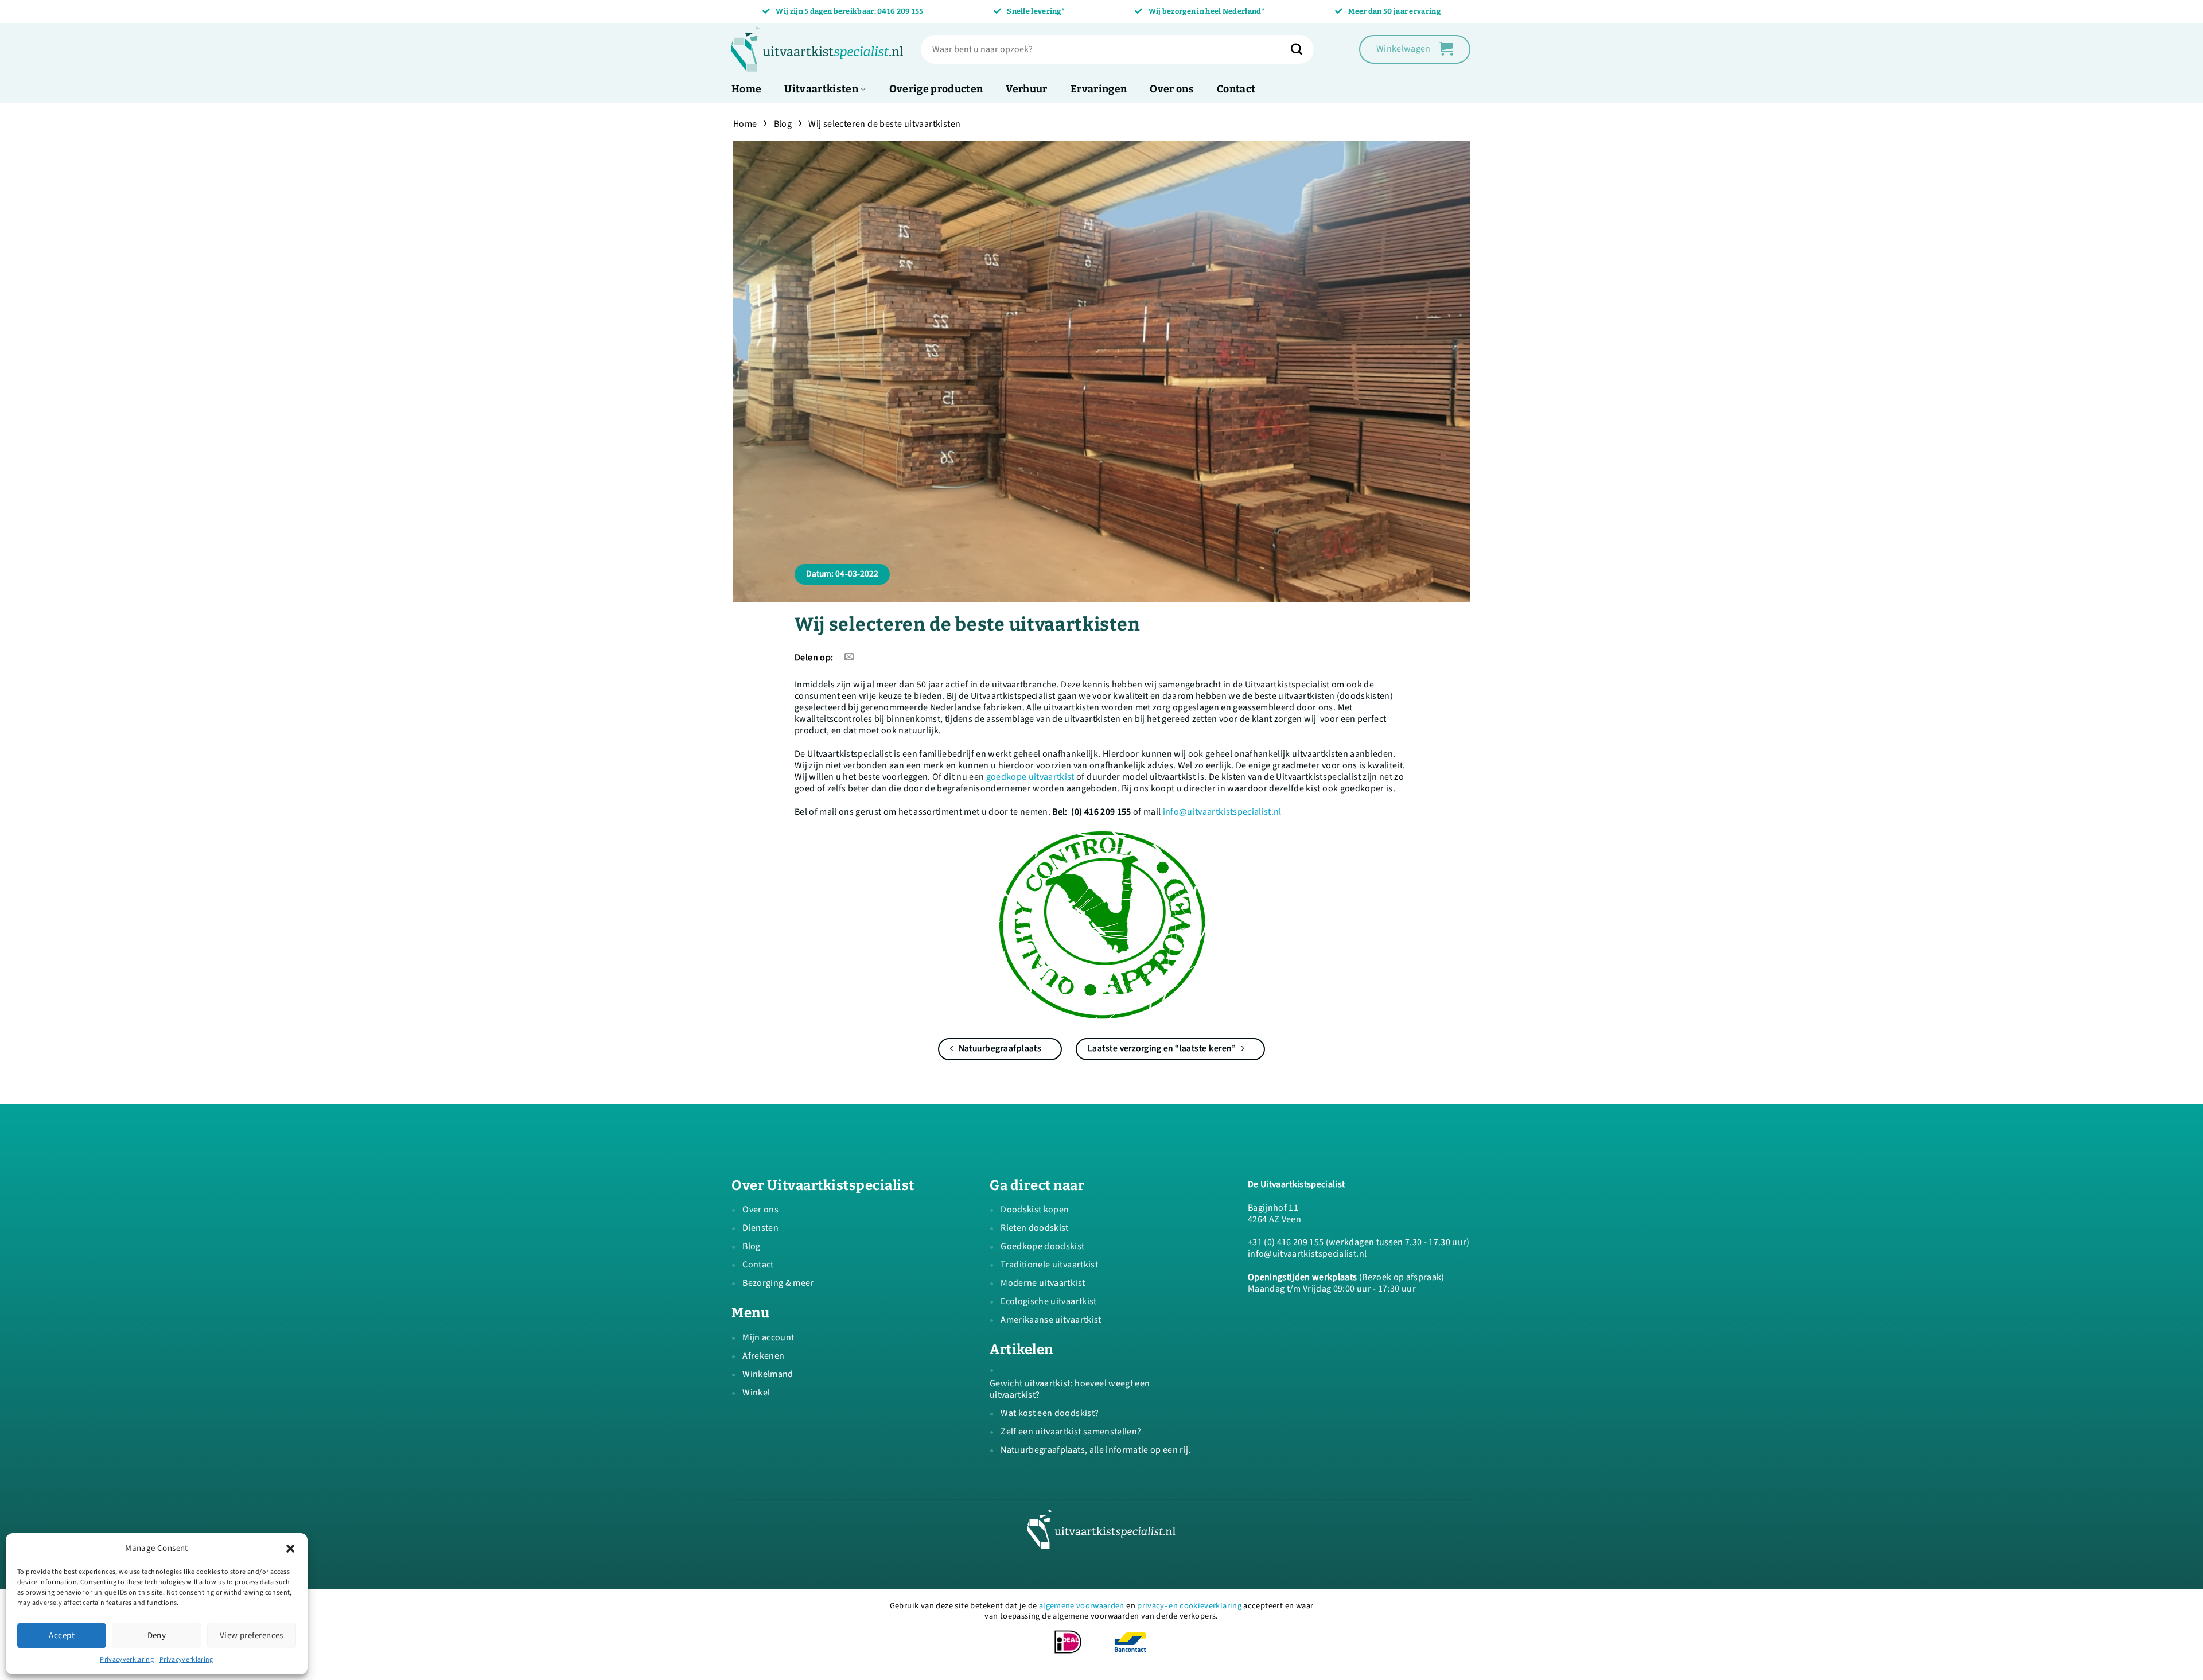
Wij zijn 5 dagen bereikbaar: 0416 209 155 (849, 11)
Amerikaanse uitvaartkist (1051, 1320)
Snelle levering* (1036, 11)
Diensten (760, 1228)
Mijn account (768, 1337)
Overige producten (936, 89)
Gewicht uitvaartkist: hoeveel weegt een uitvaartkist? (1070, 1389)
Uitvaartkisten (821, 89)
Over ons (1172, 89)
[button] (290, 1549)
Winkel (756, 1393)
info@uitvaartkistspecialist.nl (1222, 812)
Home (746, 89)
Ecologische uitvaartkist (1048, 1301)
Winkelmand (768, 1374)
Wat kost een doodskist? (1050, 1413)
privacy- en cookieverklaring (1189, 1606)
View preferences (252, 1636)
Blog (783, 124)
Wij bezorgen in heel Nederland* (1207, 11)
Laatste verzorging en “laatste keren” (1163, 1048)
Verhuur (1026, 89)
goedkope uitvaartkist (1030, 777)
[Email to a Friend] (849, 657)
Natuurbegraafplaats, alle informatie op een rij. (1095, 1450)
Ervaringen (1099, 89)
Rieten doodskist (1034, 1228)
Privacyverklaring (127, 1660)
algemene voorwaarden (1082, 1606)
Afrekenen (763, 1356)
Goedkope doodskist (1042, 1246)
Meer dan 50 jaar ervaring (1394, 11)
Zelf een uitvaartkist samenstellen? (1071, 1432)
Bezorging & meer (778, 1283)
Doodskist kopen (1035, 1210)
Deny (157, 1636)
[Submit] (1303, 49)
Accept (62, 1636)
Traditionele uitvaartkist (1049, 1265)
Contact (1236, 89)
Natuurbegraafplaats (999, 1048)
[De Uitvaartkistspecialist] (818, 49)
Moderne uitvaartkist (1043, 1283)
